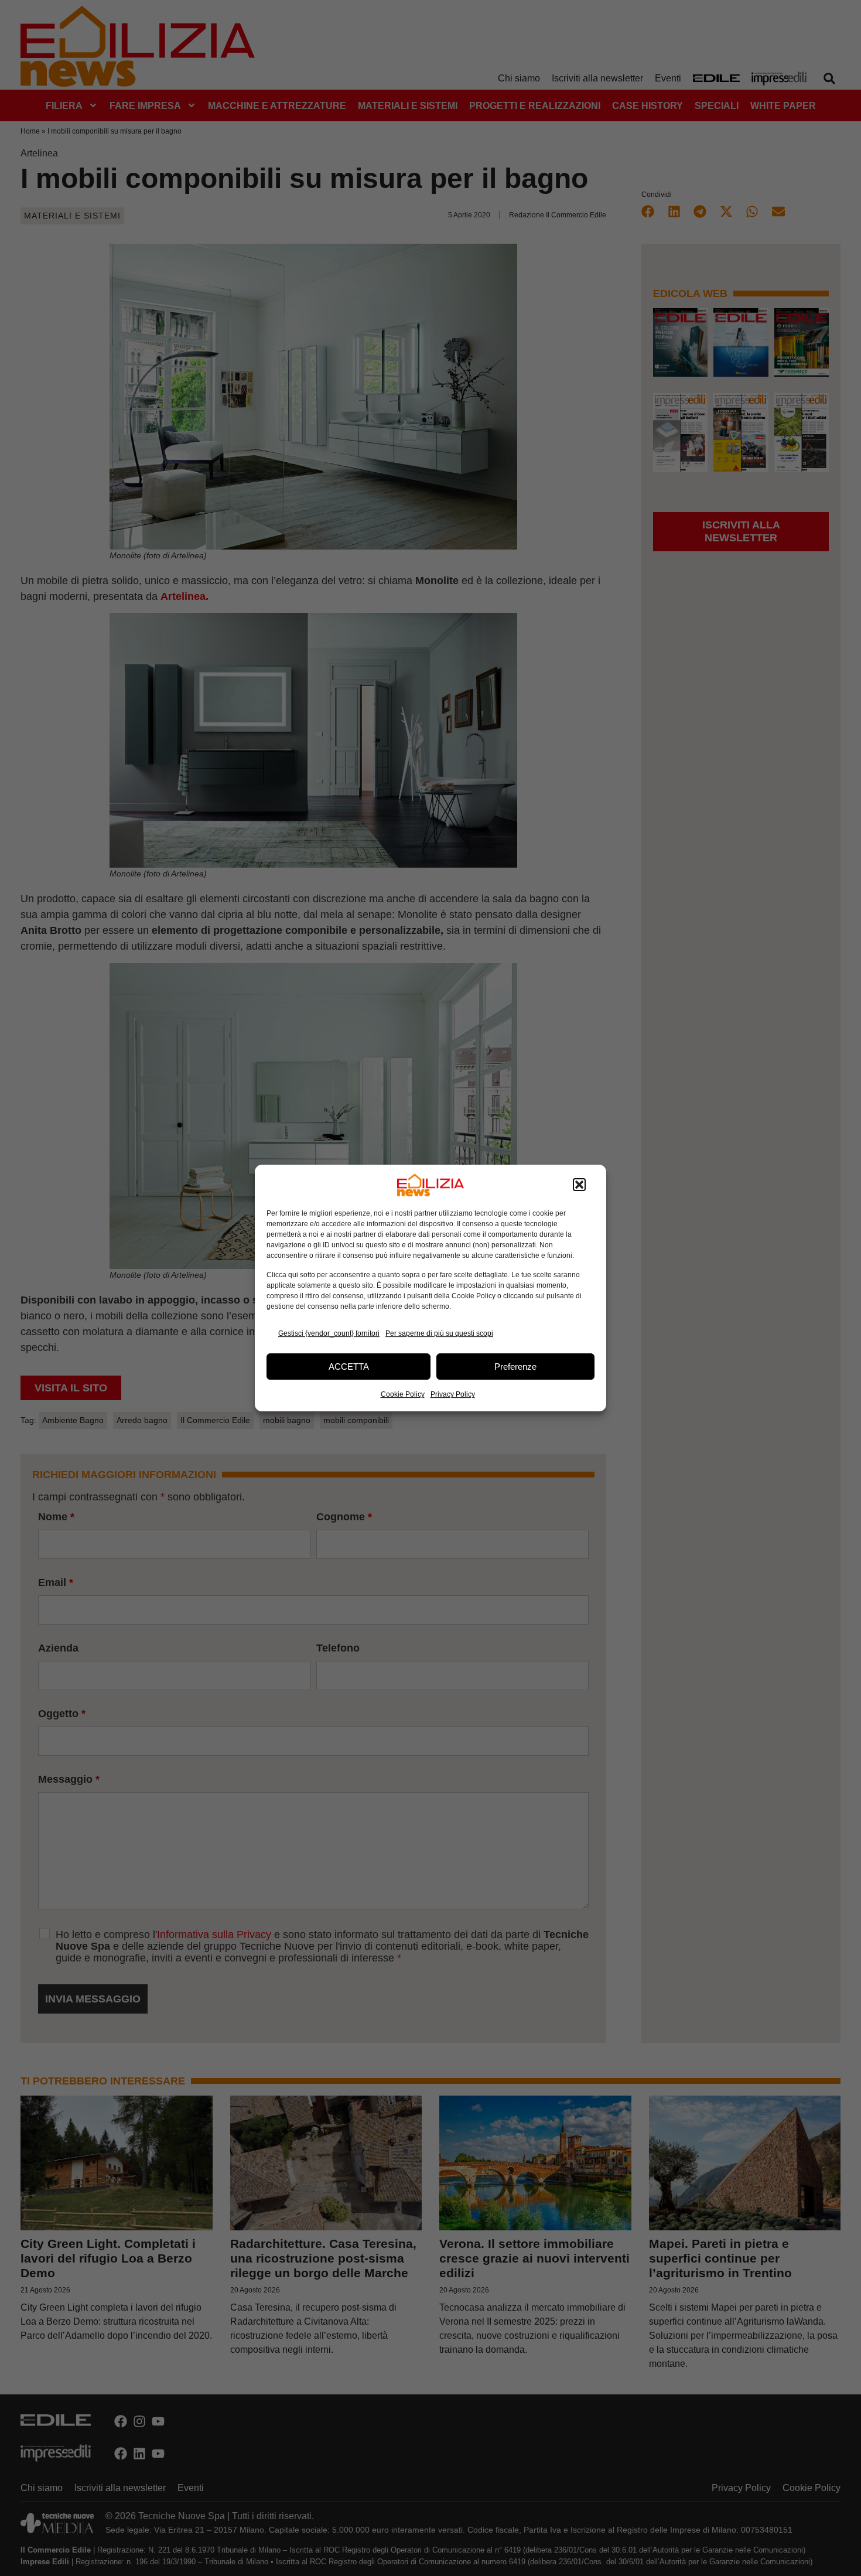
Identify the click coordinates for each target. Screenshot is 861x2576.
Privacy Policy (453, 1394)
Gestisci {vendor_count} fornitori (329, 1333)
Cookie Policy (403, 1394)
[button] (579, 1185)
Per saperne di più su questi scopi (439, 1333)
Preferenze (515, 1367)
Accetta (349, 1367)
